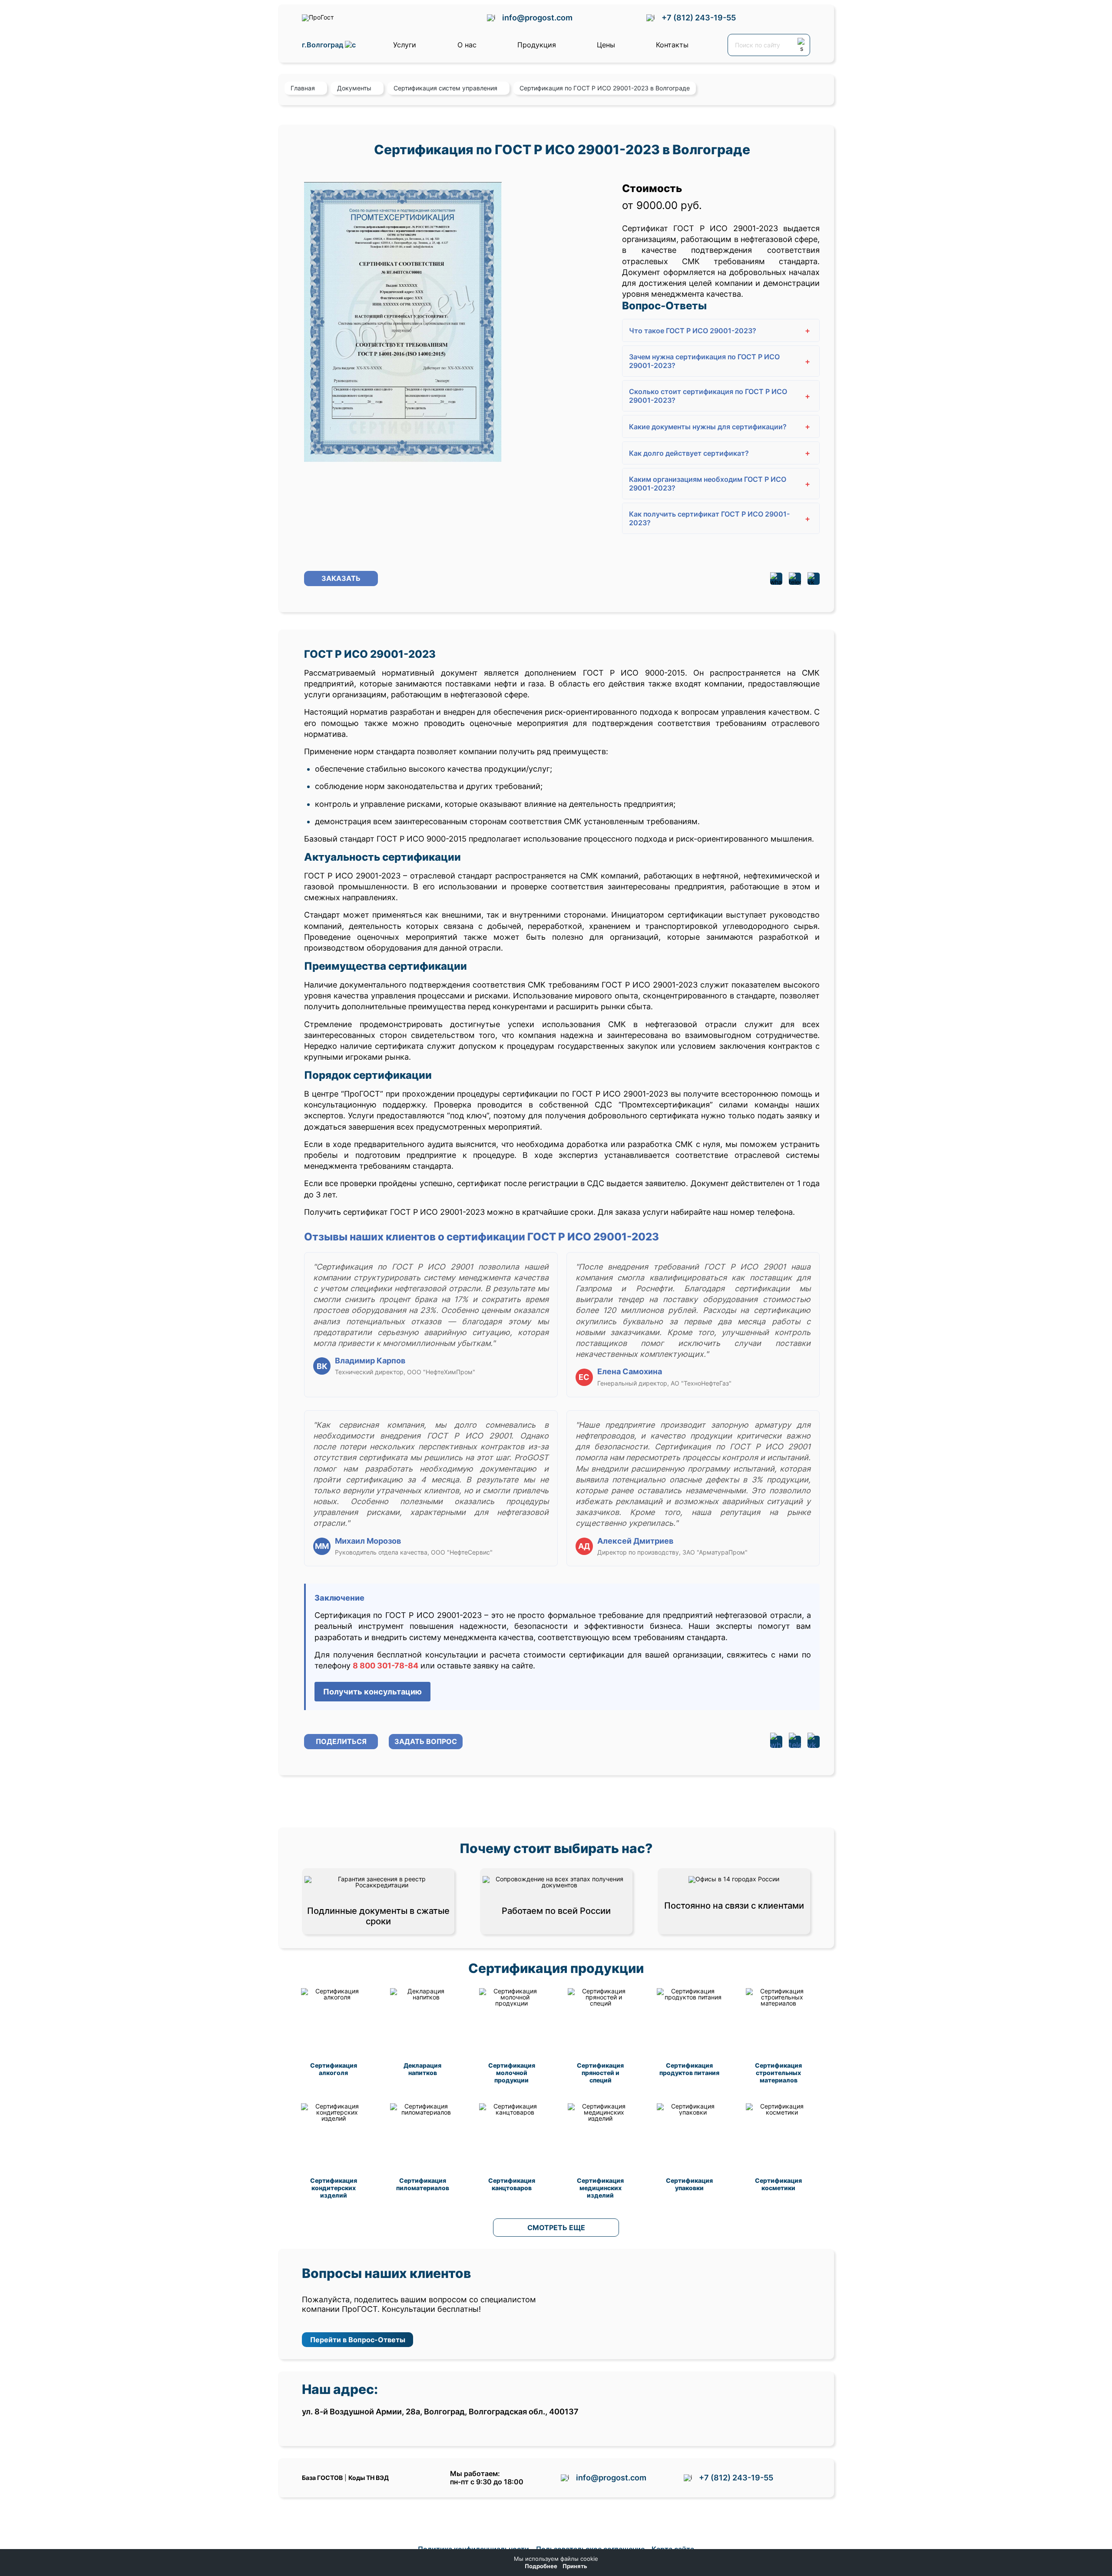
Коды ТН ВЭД (369, 2478)
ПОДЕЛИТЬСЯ (341, 1741)
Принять (575, 2566)
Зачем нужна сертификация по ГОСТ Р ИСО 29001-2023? (720, 361)
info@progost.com (537, 18)
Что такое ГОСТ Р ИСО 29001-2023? (720, 330)
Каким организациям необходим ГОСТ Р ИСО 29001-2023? (720, 484)
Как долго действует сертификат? (720, 453)
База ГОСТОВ (322, 2478)
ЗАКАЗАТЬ (341, 578)
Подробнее (541, 2566)
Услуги (405, 45)
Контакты (672, 45)
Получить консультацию (372, 1692)
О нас (467, 45)
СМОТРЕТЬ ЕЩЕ (556, 2228)
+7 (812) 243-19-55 (699, 18)
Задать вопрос (426, 1741)
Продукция (537, 45)
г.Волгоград (323, 45)
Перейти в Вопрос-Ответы (358, 2340)
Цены (606, 45)
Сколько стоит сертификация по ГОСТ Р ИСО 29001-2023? (720, 396)
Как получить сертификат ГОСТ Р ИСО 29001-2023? (720, 518)
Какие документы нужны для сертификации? (720, 426)
